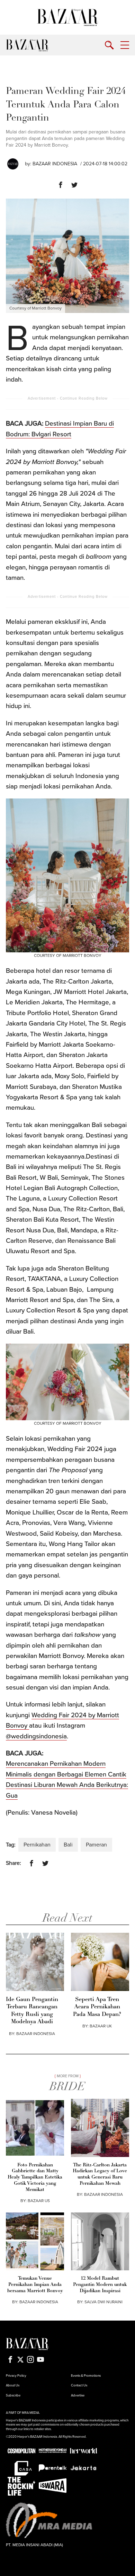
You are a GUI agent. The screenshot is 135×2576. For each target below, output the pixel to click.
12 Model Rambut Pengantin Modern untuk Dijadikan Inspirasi (100, 2285)
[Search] (109, 45)
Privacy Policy (16, 2376)
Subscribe (13, 2395)
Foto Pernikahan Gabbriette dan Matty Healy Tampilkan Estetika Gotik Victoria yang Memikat (35, 2178)
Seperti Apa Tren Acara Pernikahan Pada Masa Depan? (97, 2007)
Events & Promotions (86, 2376)
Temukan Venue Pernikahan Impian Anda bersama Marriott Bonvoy (35, 2285)
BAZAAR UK (101, 2026)
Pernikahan (37, 1845)
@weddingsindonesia (36, 1736)
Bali (68, 1845)
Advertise (78, 2395)
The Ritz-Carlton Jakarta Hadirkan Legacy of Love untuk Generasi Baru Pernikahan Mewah (100, 2175)
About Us (13, 2385)
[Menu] (125, 45)
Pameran (96, 1845)
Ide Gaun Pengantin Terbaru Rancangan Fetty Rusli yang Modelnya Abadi (32, 2011)
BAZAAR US (39, 2201)
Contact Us (79, 2385)
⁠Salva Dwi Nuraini (103, 2302)
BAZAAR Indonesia (55, 164)
